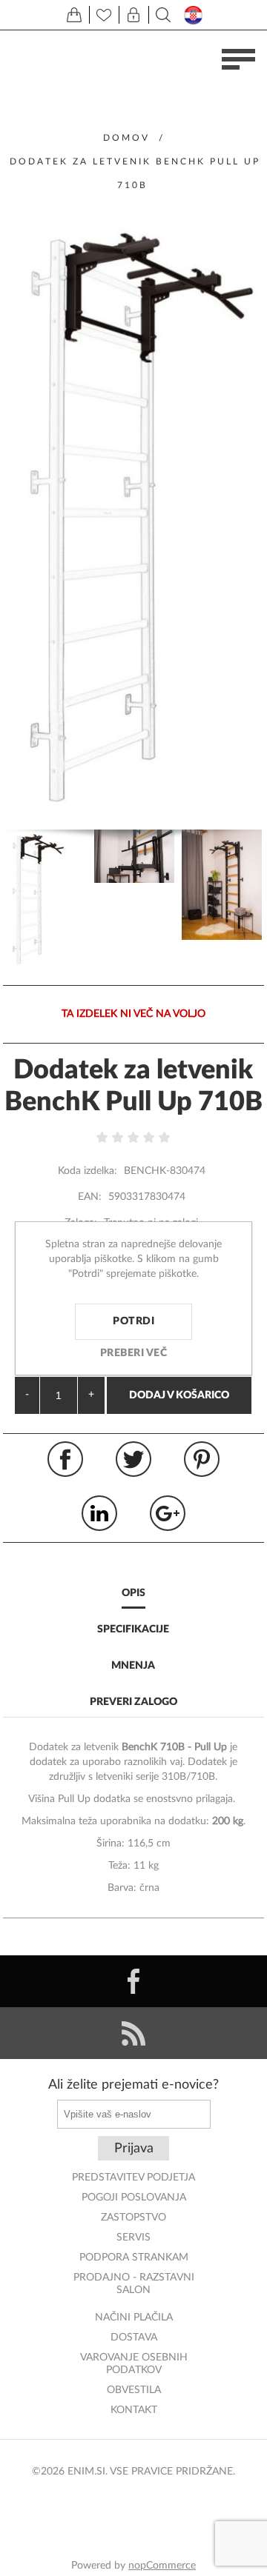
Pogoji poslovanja (134, 2198)
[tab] (134, 1594)
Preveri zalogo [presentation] (133, 1702)
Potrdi (133, 1321)
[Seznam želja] (104, 15)
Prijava (134, 2149)
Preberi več (134, 1353)
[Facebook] (133, 1981)
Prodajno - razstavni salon (134, 2284)
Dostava (134, 2338)
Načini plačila (134, 2318)
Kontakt (134, 2410)
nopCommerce (162, 2566)
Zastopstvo (133, 2218)
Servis (133, 2238)
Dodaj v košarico (179, 1395)
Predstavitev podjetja (133, 2178)
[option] (47, 900)
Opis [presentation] (133, 1593)
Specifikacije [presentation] (133, 1629)
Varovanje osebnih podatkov (134, 2364)
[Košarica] (74, 15)
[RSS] (133, 2033)
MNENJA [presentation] (133, 1666)
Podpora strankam (134, 2258)
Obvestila (134, 2390)
